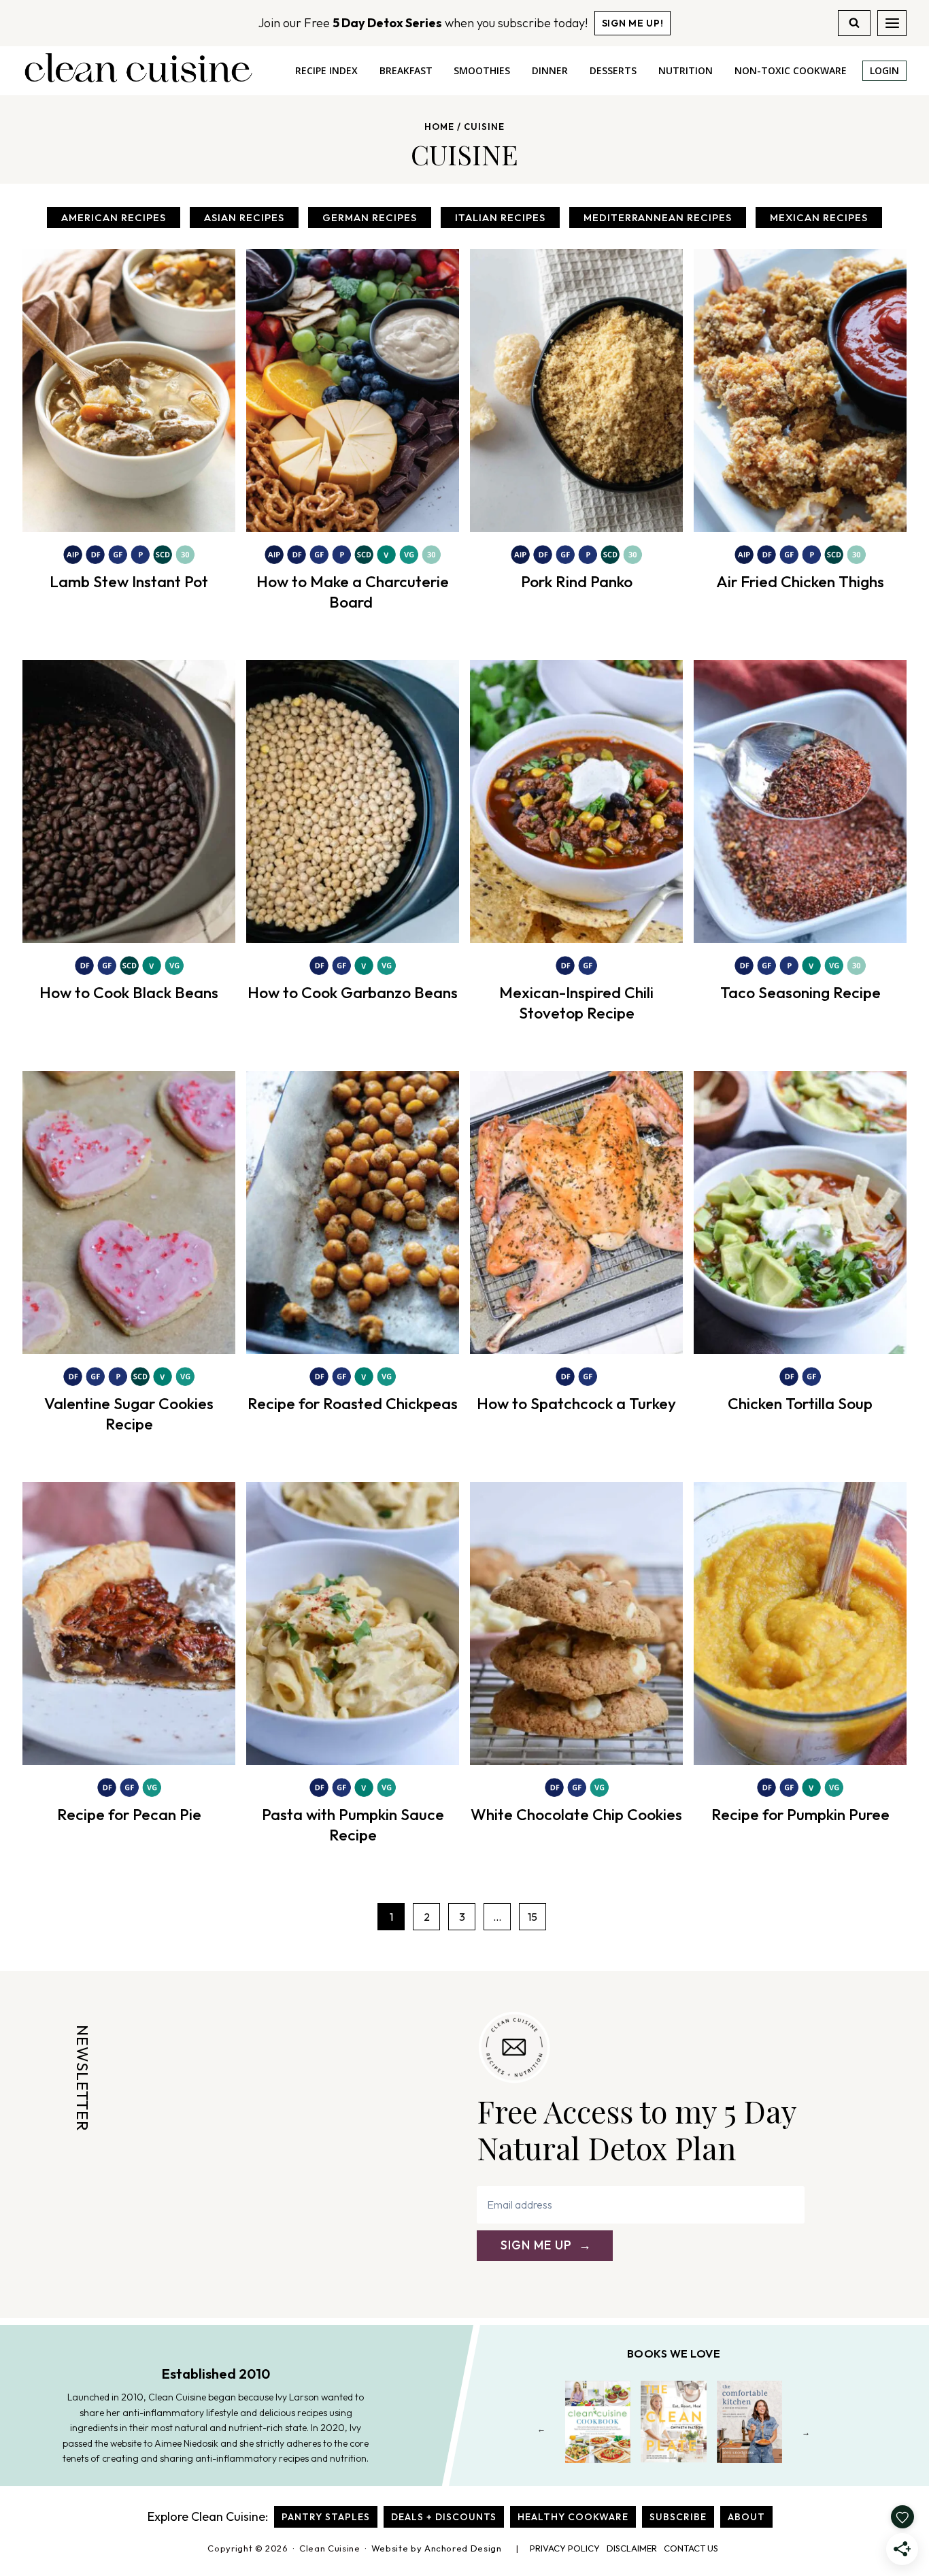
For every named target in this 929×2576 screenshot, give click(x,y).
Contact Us (691, 2548)
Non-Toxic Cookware (791, 70)
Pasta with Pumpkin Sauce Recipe (353, 1824)
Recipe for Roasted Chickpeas (353, 1403)
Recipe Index (326, 70)
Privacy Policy (565, 2548)
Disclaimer (632, 2548)
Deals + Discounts (444, 2517)
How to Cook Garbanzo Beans (353, 992)
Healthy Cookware (573, 2517)
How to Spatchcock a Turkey (576, 1403)
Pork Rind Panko (577, 581)
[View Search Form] (854, 23)
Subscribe (678, 2517)
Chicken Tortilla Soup (800, 1403)
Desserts (613, 70)
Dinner (550, 70)
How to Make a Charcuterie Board (353, 592)
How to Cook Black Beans (129, 992)
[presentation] (129, 391)
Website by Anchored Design (437, 2548)
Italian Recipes (500, 217)
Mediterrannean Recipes (658, 217)
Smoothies (482, 70)
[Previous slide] (542, 2432)
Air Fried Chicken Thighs (800, 581)
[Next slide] (806, 2432)
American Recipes (114, 217)
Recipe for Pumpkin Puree (800, 1814)
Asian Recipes (244, 217)
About (746, 2517)
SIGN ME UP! (633, 23)
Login (884, 70)
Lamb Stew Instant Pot (129, 581)
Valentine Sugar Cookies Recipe (129, 1414)
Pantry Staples (326, 2517)
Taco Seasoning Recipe (800, 992)
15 (533, 1917)
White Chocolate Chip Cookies (576, 1814)
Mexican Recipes (819, 217)
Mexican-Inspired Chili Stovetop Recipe (576, 1003)
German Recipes (370, 217)
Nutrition (686, 70)
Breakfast (406, 70)
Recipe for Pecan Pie (129, 1814)
